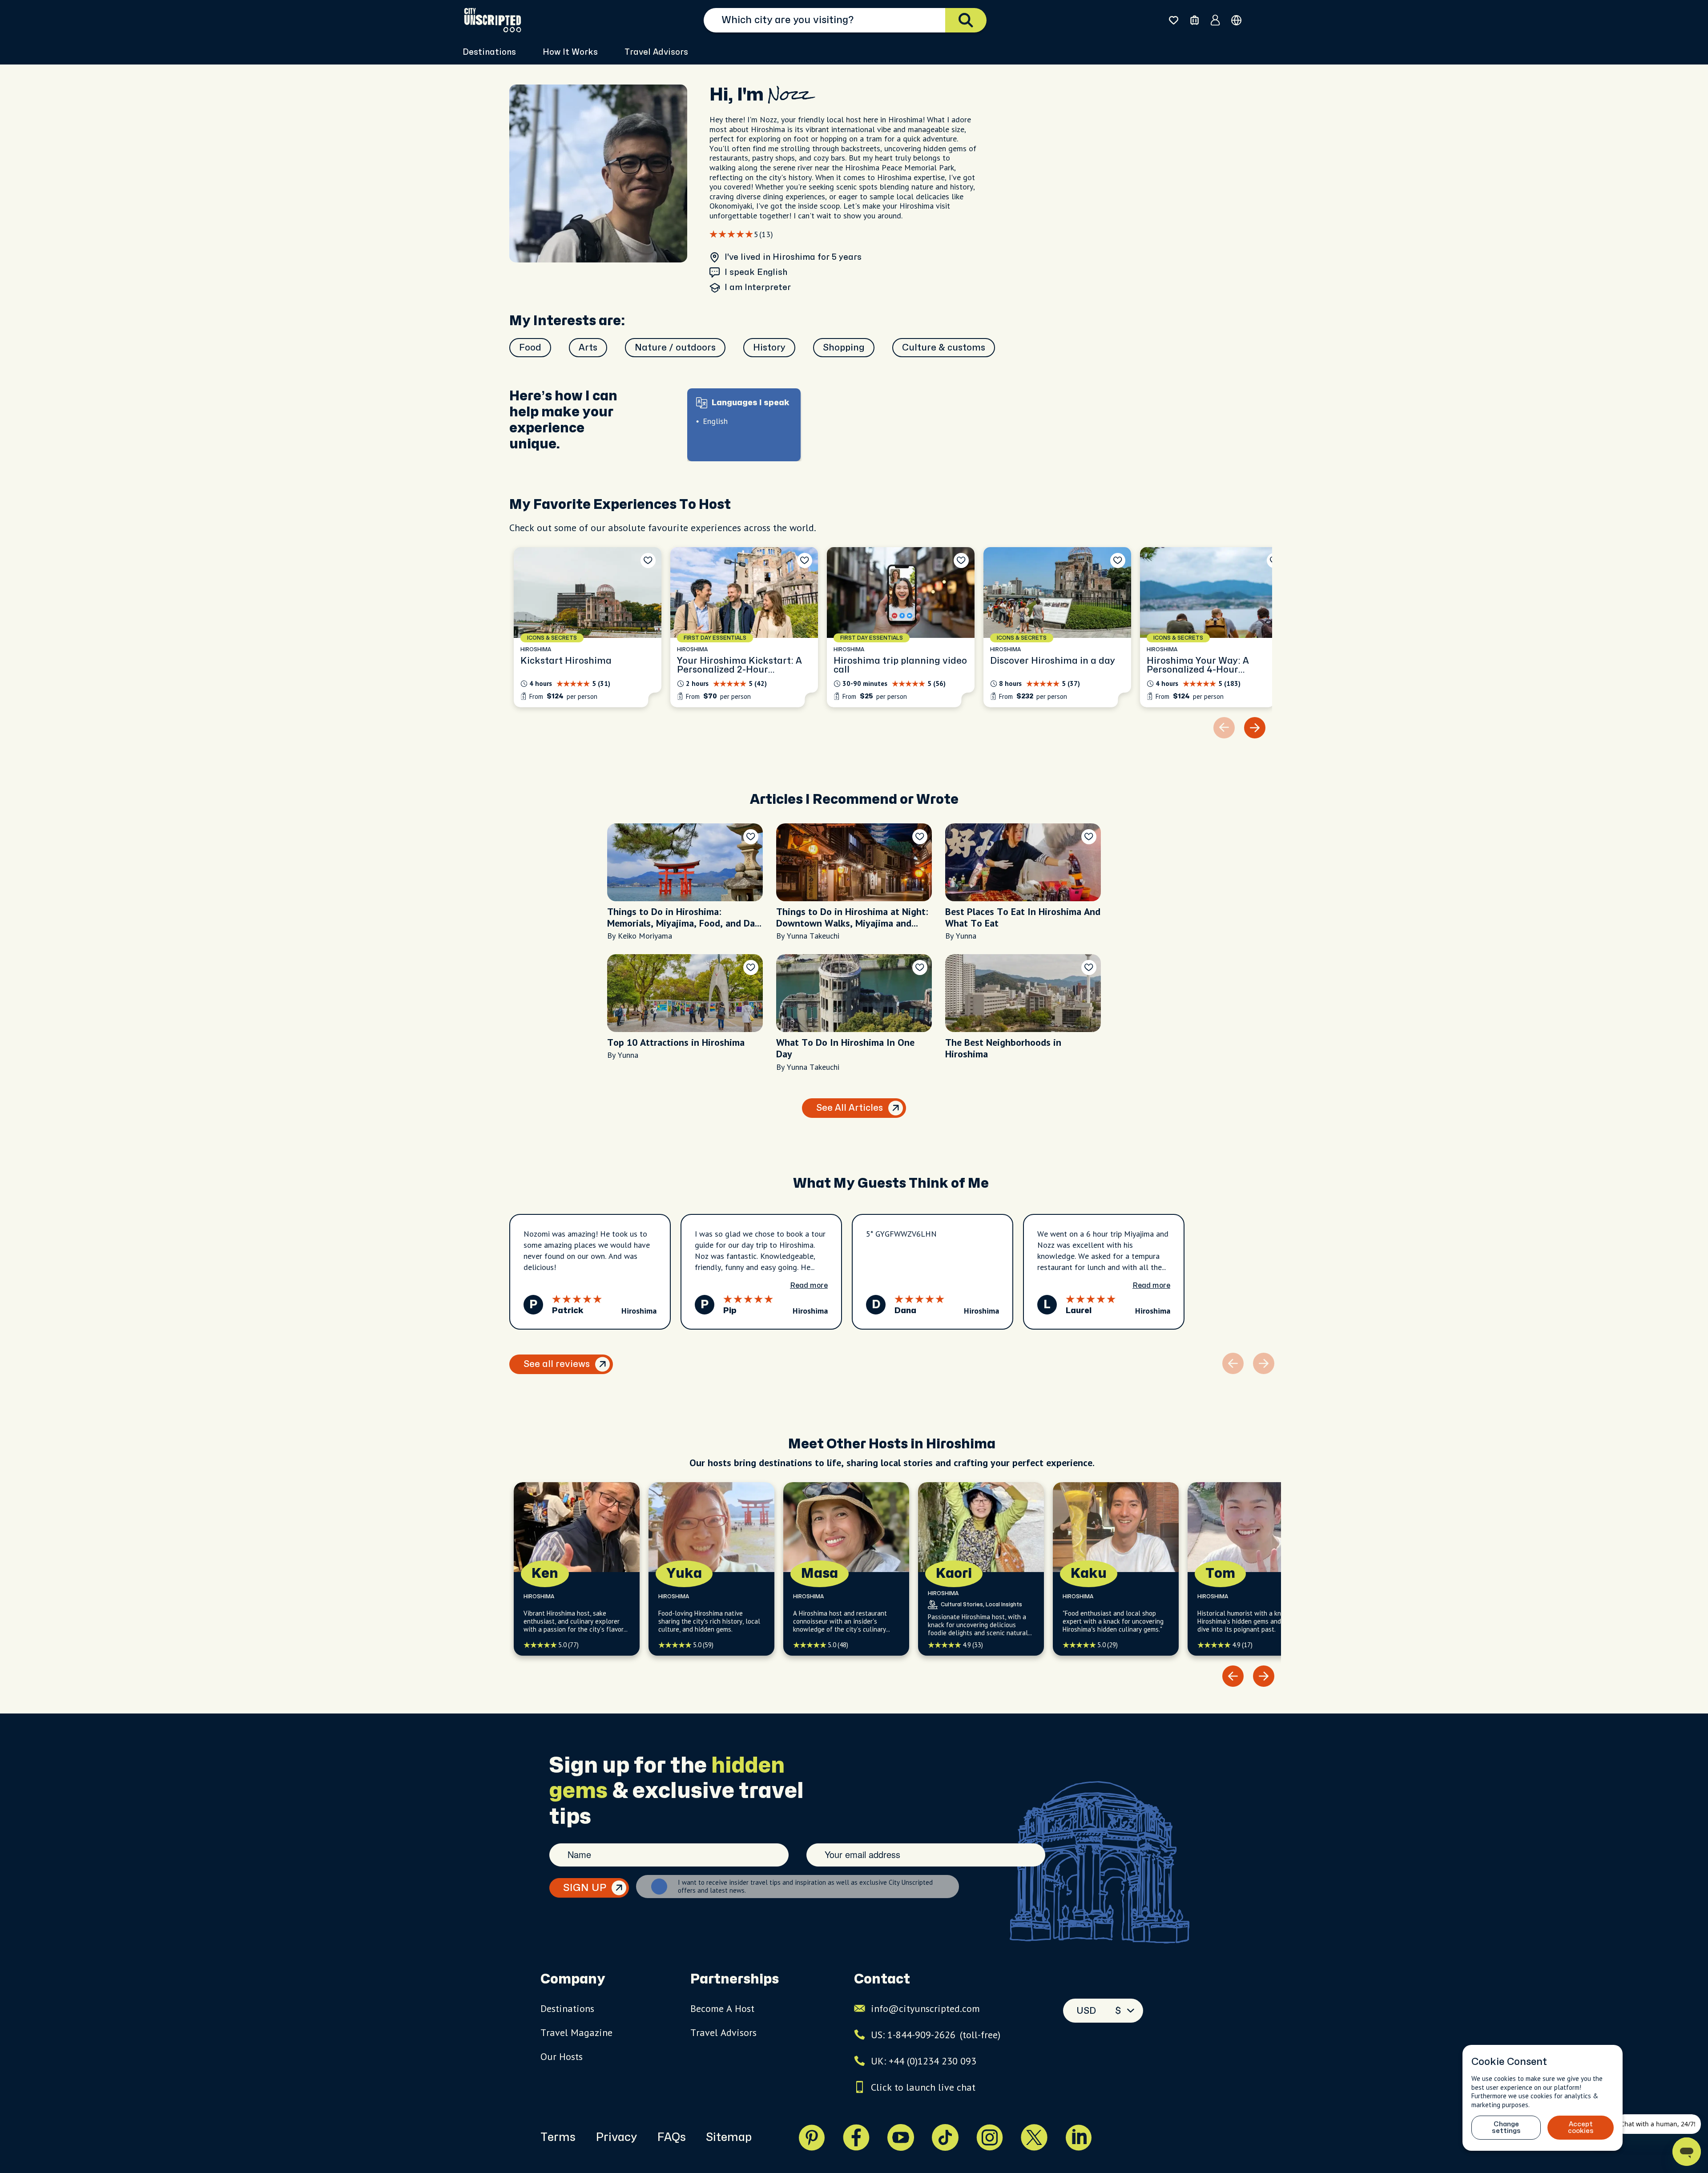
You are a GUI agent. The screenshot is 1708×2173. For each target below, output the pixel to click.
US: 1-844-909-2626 (936, 2035)
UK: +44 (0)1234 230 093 (924, 2061)
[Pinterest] (812, 2137)
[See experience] (588, 627)
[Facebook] (856, 2137)
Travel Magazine (576, 2032)
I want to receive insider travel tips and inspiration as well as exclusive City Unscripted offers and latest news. (805, 1887)
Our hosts (562, 2056)
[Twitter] (1034, 2137)
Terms (558, 2137)
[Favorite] (648, 560)
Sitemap (729, 2137)
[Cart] (1194, 20)
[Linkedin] (1079, 2137)
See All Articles (850, 1108)
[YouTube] (901, 2137)
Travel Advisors (656, 52)
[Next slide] (1255, 728)
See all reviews (557, 1364)
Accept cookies (1581, 2128)
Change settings (1506, 2128)
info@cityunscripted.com (925, 2008)
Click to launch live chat (923, 2087)
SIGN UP (585, 1888)
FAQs (671, 2137)
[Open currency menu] (1236, 20)
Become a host (722, 2008)
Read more (809, 1286)
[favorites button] (1174, 20)
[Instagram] (990, 2137)
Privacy (616, 2137)
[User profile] (1215, 20)
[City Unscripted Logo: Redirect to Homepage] (493, 20)
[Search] (966, 20)
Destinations (567, 2008)
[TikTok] (945, 2137)
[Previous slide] (1233, 1676)
